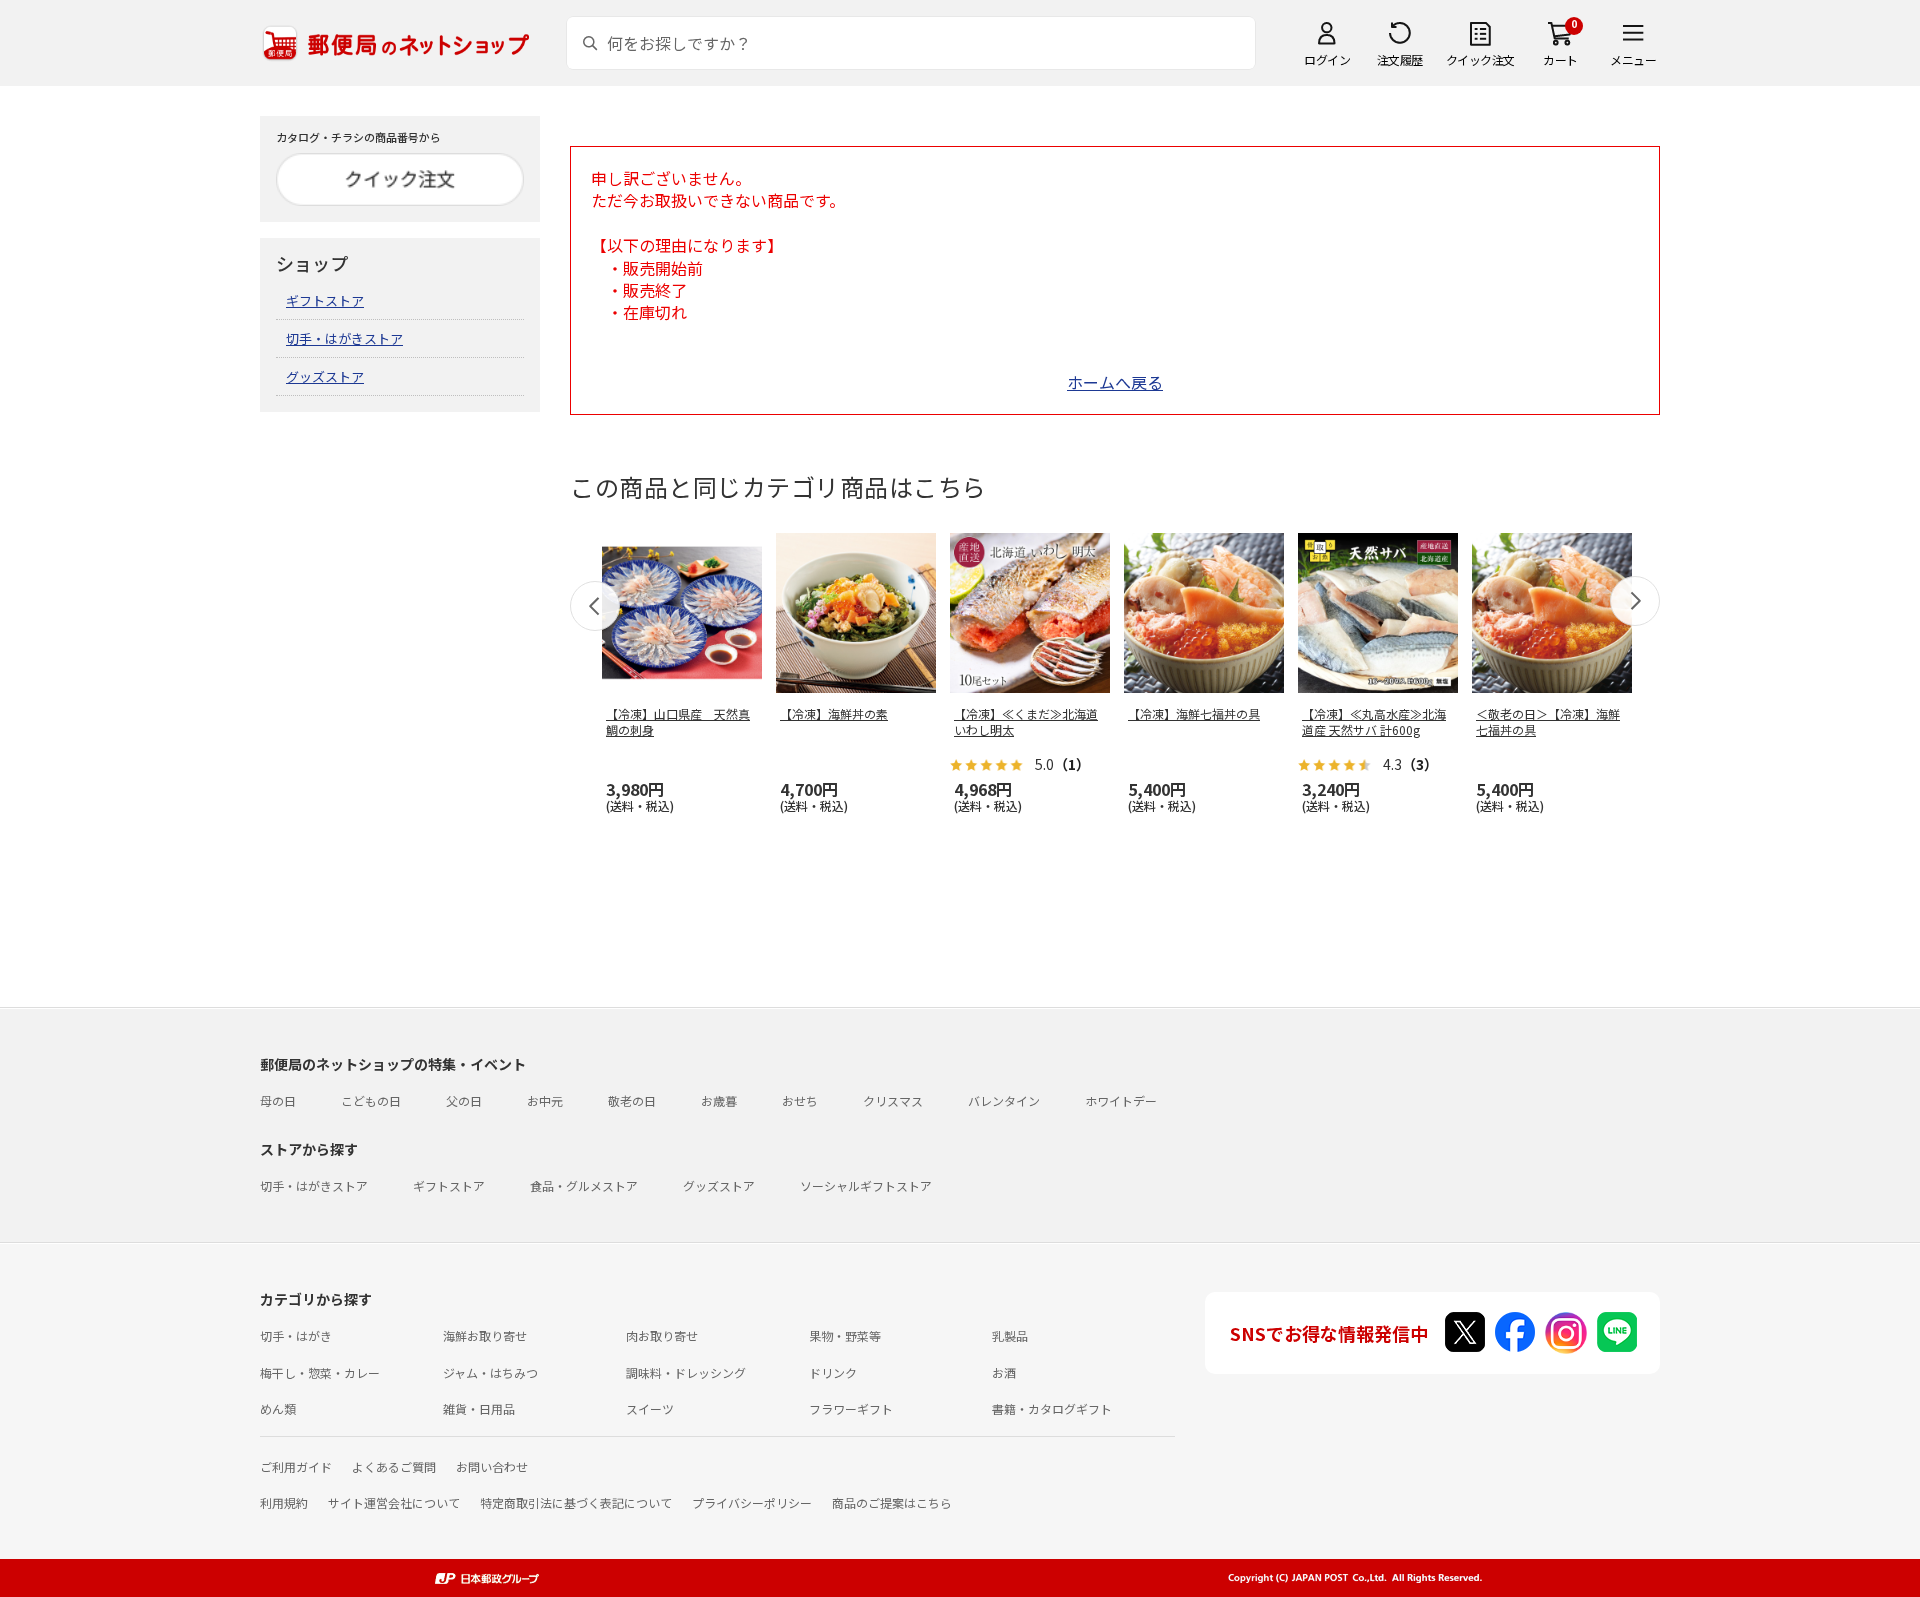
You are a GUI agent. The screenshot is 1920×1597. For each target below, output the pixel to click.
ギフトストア (325, 300)
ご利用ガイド (296, 1466)
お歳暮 (719, 1100)
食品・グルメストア (584, 1185)
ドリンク (833, 1372)
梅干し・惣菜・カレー (320, 1372)
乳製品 (1010, 1335)
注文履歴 (1400, 59)
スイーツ (650, 1408)
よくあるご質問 (394, 1466)
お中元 (545, 1100)
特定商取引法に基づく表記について (576, 1502)
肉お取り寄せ (662, 1335)
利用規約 (284, 1502)
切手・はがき (296, 1335)
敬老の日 (632, 1100)
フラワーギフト (851, 1408)
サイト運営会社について (394, 1502)
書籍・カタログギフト (1052, 1408)
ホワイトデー (1121, 1100)
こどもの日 (371, 1100)
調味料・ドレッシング (686, 1372)
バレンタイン (1004, 1100)
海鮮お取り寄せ (485, 1335)
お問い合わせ (492, 1466)
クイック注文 (1480, 59)
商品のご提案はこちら (892, 1502)
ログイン (1327, 59)
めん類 (278, 1408)
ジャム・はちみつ (490, 1372)
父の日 (464, 1100)
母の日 (278, 1100)
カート (1560, 59)
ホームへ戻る (1115, 382)
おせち (800, 1100)
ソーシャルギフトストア (866, 1185)
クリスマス (893, 1100)
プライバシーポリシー (752, 1502)
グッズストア (325, 376)
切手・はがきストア (344, 338)
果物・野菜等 (845, 1335)
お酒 (1004, 1372)
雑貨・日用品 (479, 1408)
